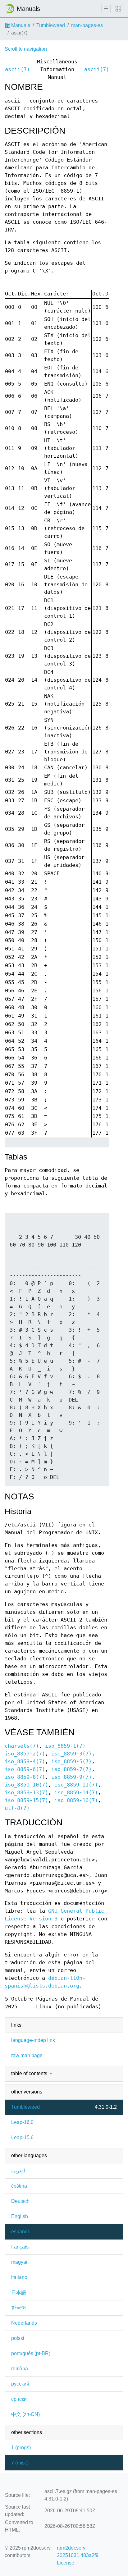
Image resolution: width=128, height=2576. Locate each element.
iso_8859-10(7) (26, 1785)
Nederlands (24, 2323)
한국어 (19, 2308)
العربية (18, 2171)
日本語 (19, 2292)
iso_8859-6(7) (25, 1769)
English (20, 2216)
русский (20, 2384)
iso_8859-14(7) (76, 1793)
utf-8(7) (17, 1808)
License (66, 2563)
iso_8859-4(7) (25, 1762)
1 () (21, 2448)
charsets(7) (22, 1746)
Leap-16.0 (22, 2122)
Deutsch (20, 2201)
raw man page (27, 2055)
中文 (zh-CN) (25, 2414)
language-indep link (33, 2040)
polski (18, 2338)
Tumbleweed (51, 25)
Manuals (20, 25)
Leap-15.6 (22, 2137)
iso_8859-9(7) (71, 1777)
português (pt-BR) (31, 2353)
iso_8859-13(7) (26, 1793)
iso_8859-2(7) (25, 1754)
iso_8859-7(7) (71, 1769)
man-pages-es (87, 25)
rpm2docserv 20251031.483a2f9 (78, 2552)
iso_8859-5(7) (71, 1762)
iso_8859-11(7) (76, 1785)
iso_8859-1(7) (65, 1746)
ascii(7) (17, 69)
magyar (19, 2262)
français (20, 2247)
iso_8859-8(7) (25, 1777)
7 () (20, 2463)
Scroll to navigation (26, 49)
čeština (19, 2186)
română (20, 2369)
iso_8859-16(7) (76, 1800)
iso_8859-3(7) (71, 1754)
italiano (19, 2277)
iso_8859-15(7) (26, 1800)
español (20, 2232)
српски (19, 2399)
